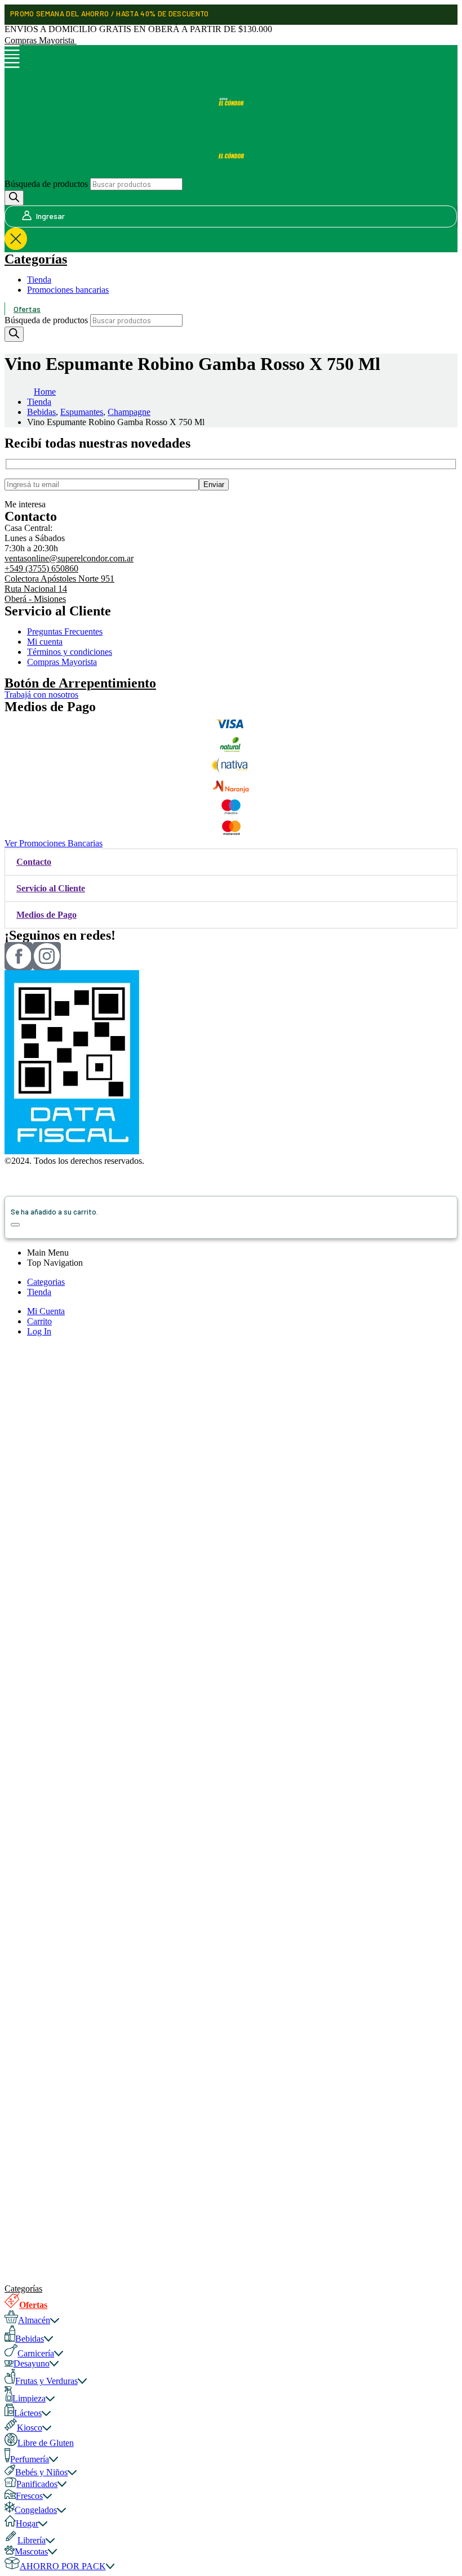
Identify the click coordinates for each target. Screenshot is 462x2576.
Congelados (36, 2510)
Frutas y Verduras (46, 2381)
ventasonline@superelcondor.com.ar (69, 558)
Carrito (39, 1321)
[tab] (231, 862)
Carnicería (36, 2353)
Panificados (37, 2484)
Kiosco (30, 2428)
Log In (39, 1331)
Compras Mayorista (41, 40)
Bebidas (30, 2339)
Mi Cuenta (46, 1311)
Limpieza (29, 2398)
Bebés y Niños (41, 2472)
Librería (32, 2540)
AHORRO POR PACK (63, 2566)
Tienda (39, 280)
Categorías (36, 259)
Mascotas (31, 2552)
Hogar (27, 2523)
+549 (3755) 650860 (41, 568)
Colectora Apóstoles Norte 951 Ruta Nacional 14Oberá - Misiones (59, 589)
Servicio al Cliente (51, 888)
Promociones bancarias (68, 290)
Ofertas (27, 309)
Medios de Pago (46, 915)
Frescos (29, 2496)
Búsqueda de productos (46, 184)
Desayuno (32, 2363)
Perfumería (30, 2459)
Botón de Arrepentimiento (80, 683)
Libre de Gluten (46, 2443)
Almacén (34, 2320)
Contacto (34, 862)
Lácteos (28, 2413)
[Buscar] (14, 198)
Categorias (46, 1282)
